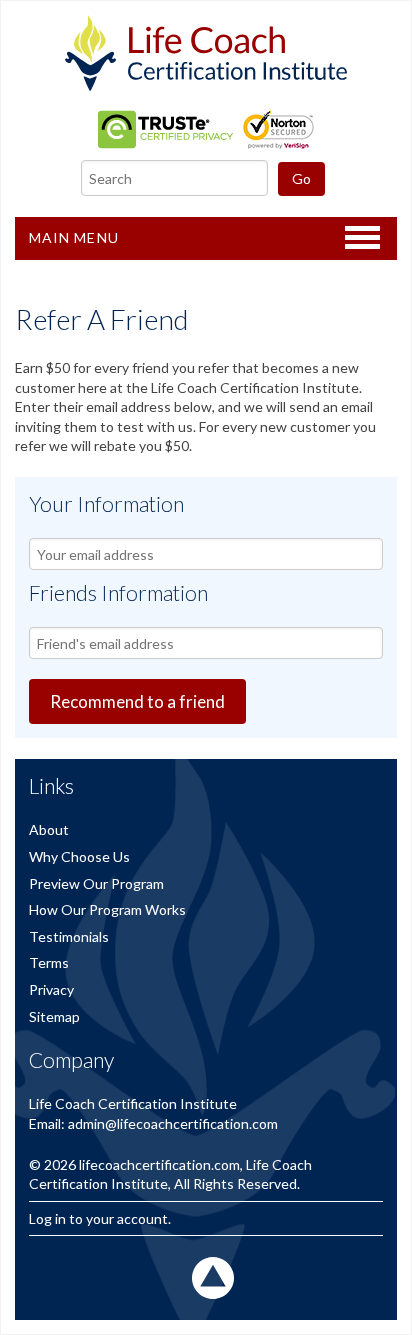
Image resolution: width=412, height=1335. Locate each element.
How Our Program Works (107, 909)
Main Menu (74, 237)
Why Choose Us (79, 856)
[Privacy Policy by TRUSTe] (165, 143)
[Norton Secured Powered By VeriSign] (278, 143)
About (49, 829)
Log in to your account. (100, 1218)
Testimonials (69, 936)
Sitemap (54, 1016)
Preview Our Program (96, 883)
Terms (49, 962)
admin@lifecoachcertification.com (173, 1123)
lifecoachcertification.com (159, 1164)
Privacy (51, 989)
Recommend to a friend (137, 701)
